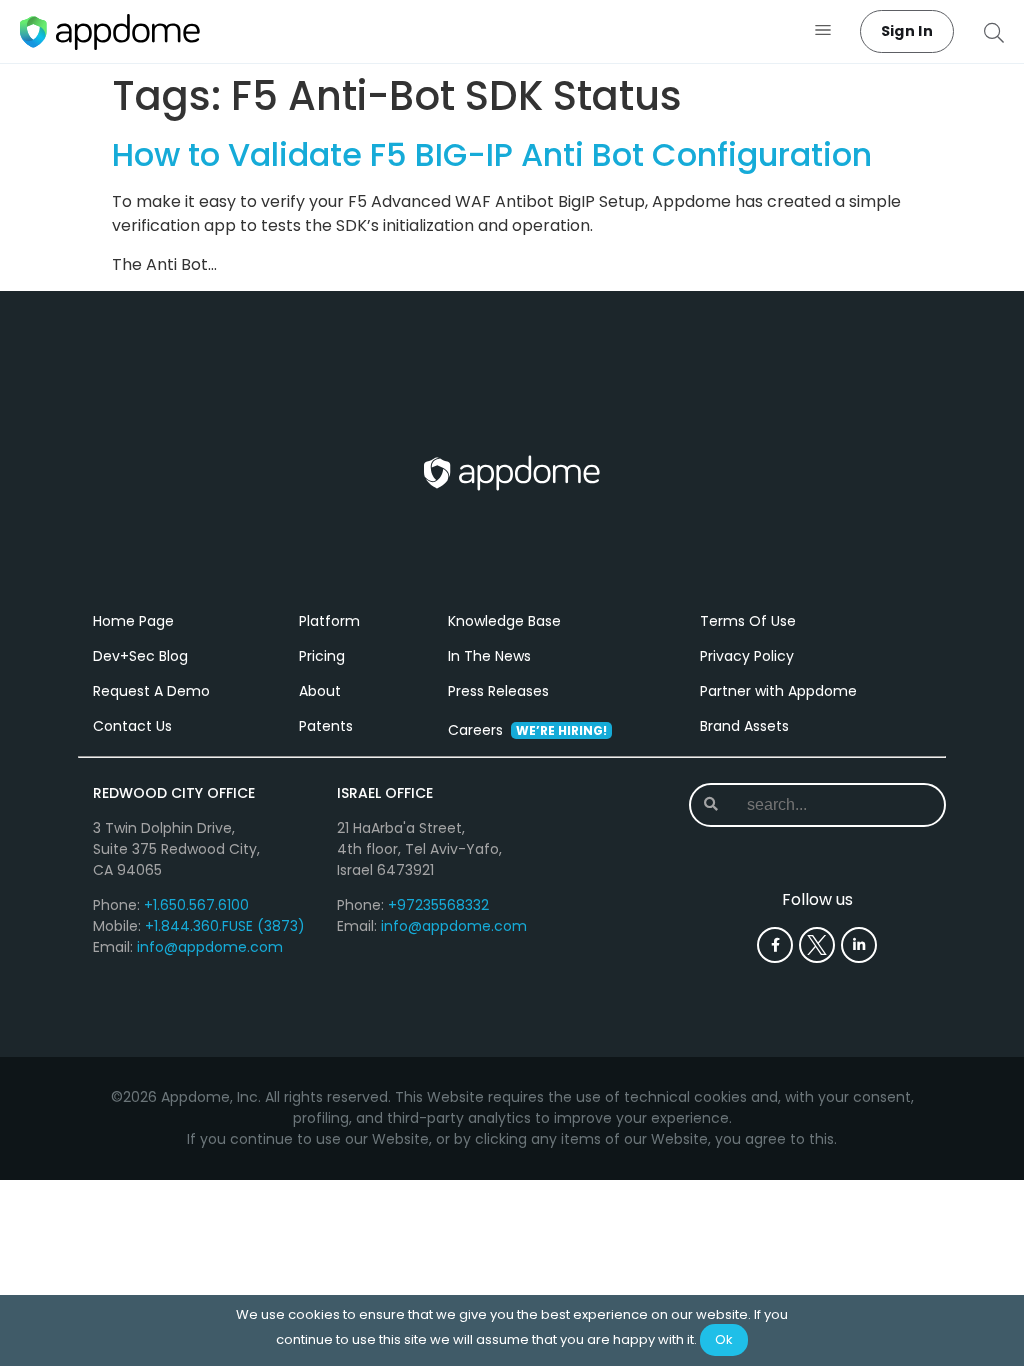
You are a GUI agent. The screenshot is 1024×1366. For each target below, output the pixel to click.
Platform (329, 621)
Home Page (133, 621)
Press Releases (498, 691)
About (320, 691)
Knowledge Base (504, 621)
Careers (527, 730)
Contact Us (132, 726)
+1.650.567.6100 (196, 905)
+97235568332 (438, 905)
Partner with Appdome (778, 691)
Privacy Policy (747, 656)
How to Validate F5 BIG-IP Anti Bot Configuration (492, 154)
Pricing (322, 656)
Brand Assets (744, 726)
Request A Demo (151, 691)
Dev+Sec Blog (140, 656)
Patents (326, 726)
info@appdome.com (210, 947)
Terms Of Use (748, 621)
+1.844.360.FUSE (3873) (225, 926)
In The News (489, 656)
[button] (823, 31)
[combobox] (819, 805)
